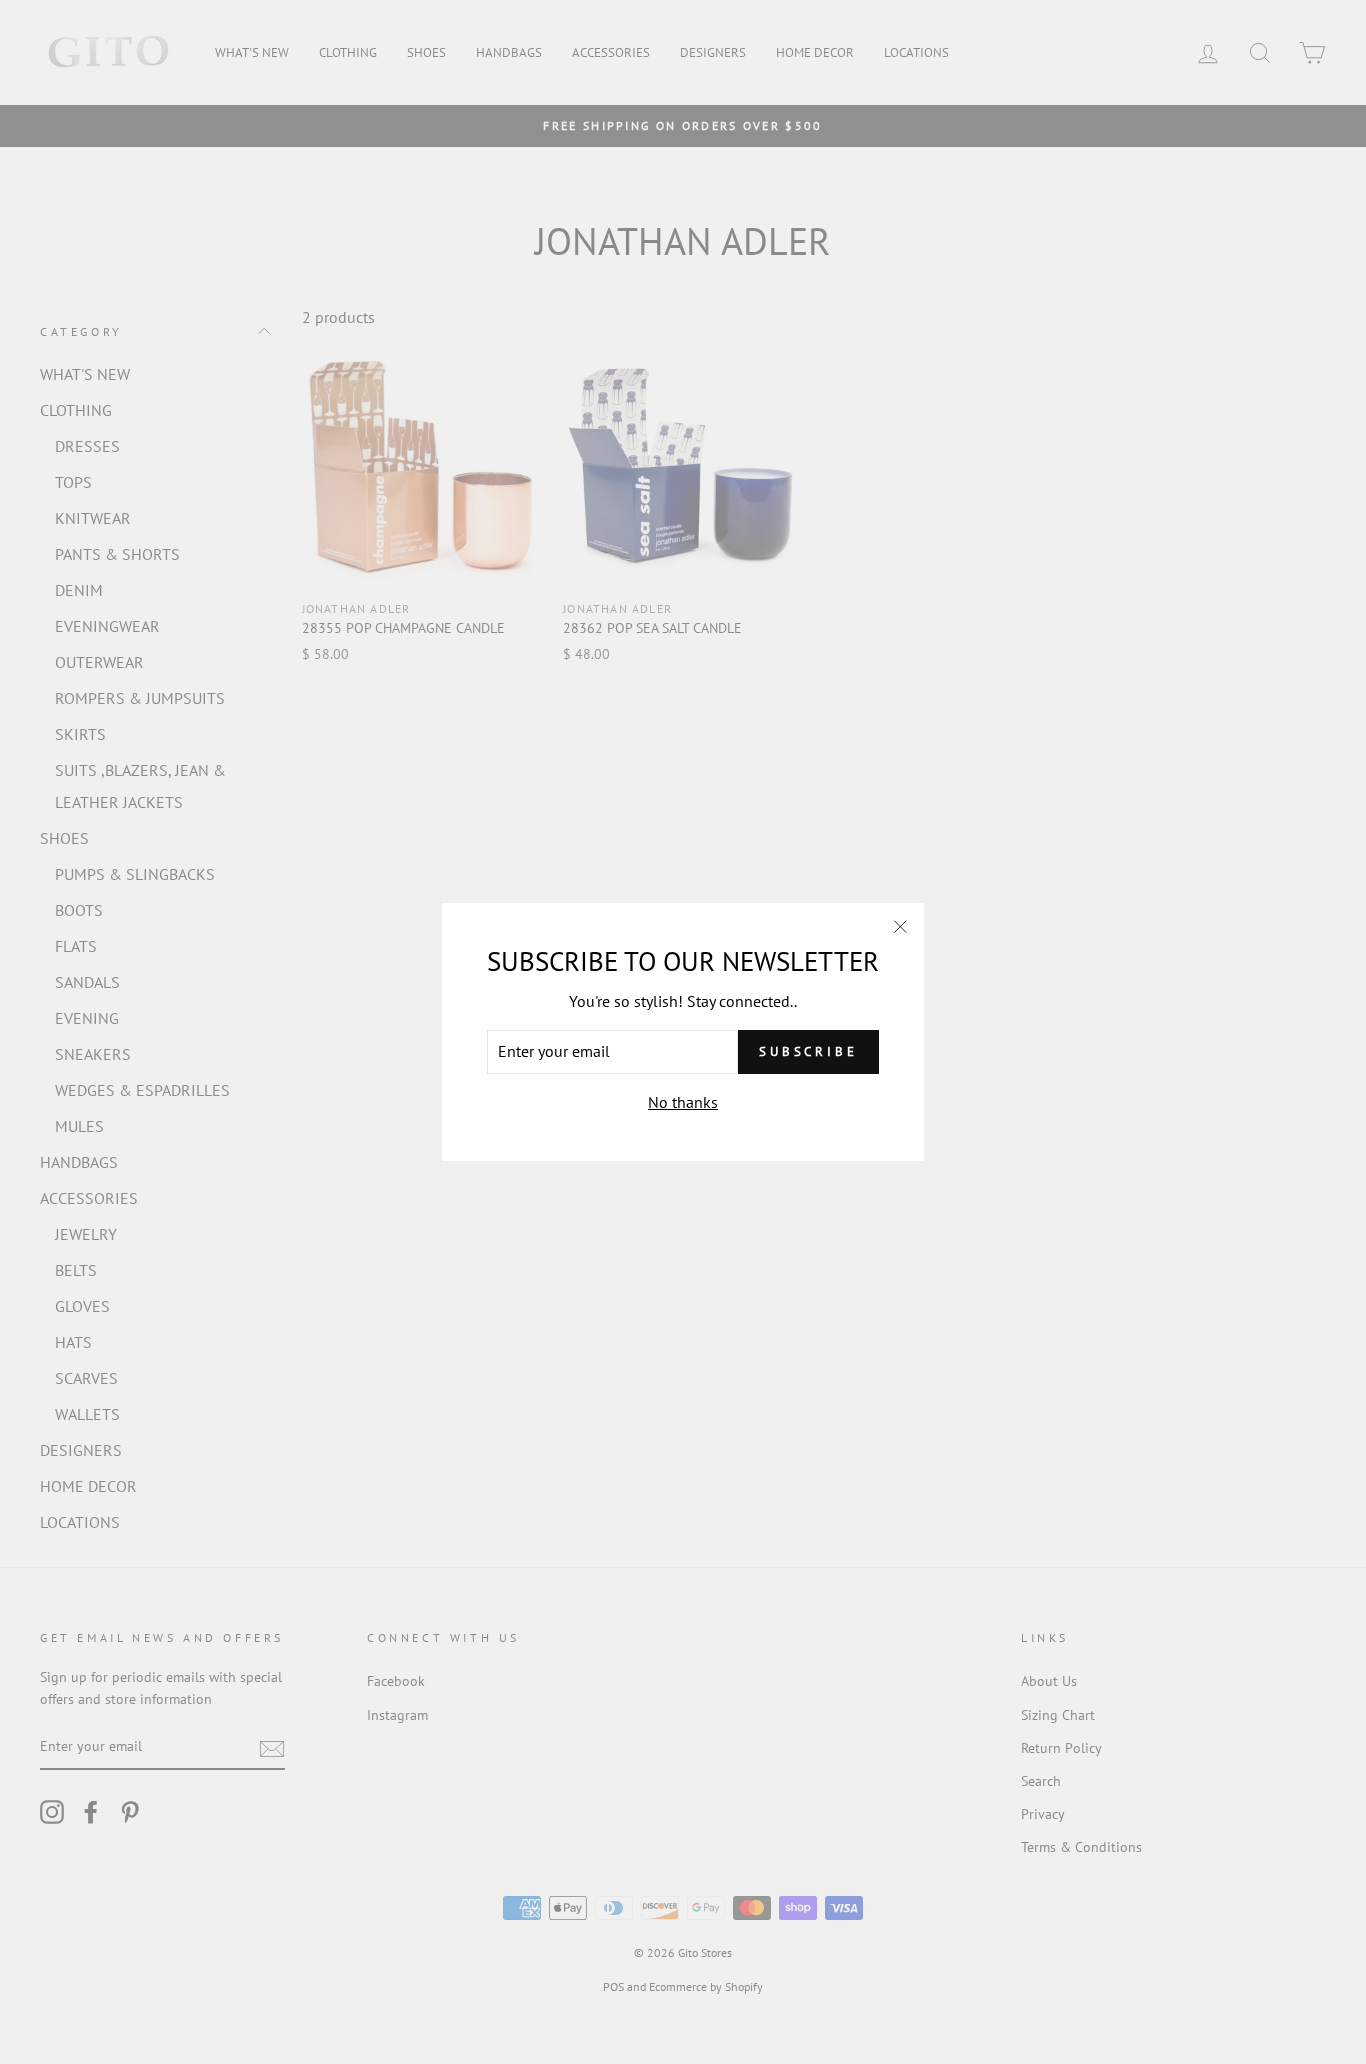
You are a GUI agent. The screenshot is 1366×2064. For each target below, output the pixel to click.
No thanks (683, 1102)
